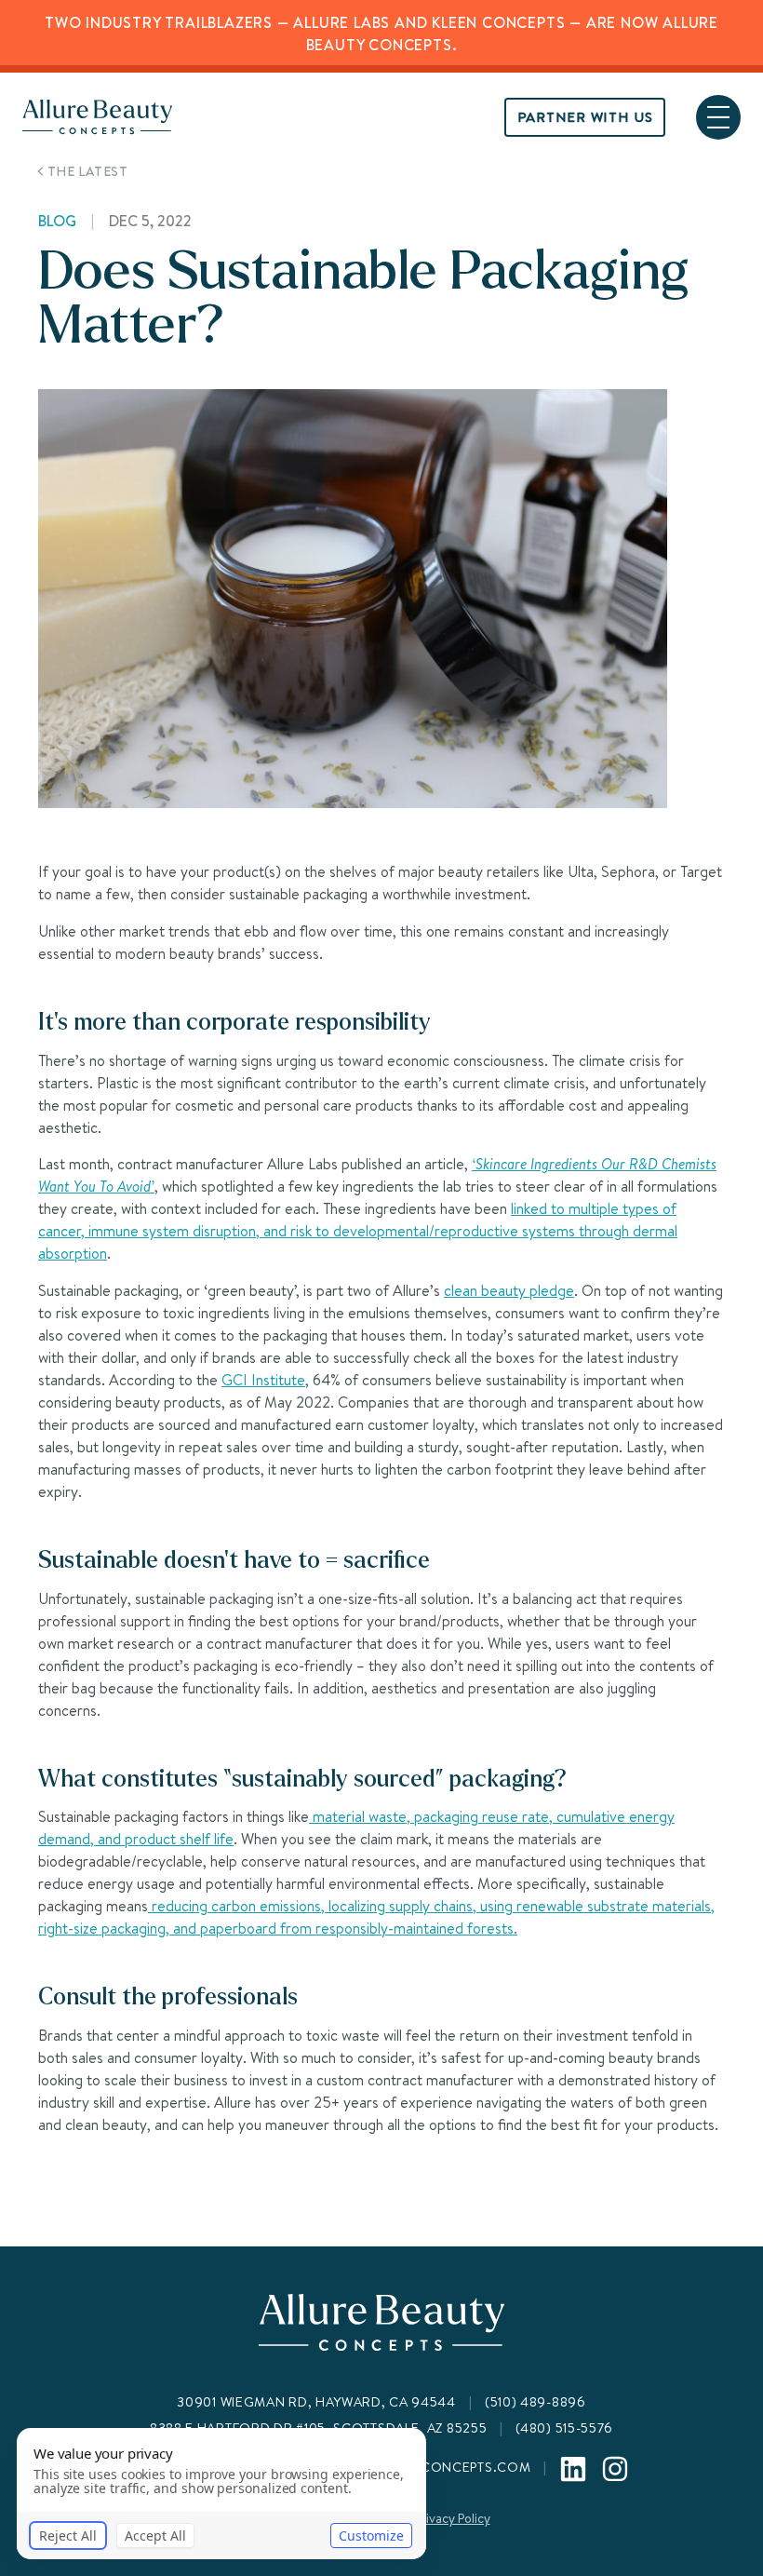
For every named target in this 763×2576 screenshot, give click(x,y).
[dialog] (221, 2494)
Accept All (155, 2536)
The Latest (88, 171)
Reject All (68, 2536)
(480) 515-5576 (564, 2428)
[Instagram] (615, 2469)
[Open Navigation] (718, 117)
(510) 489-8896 (535, 2402)
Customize (371, 2536)
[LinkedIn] (573, 2469)
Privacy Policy (453, 2518)
